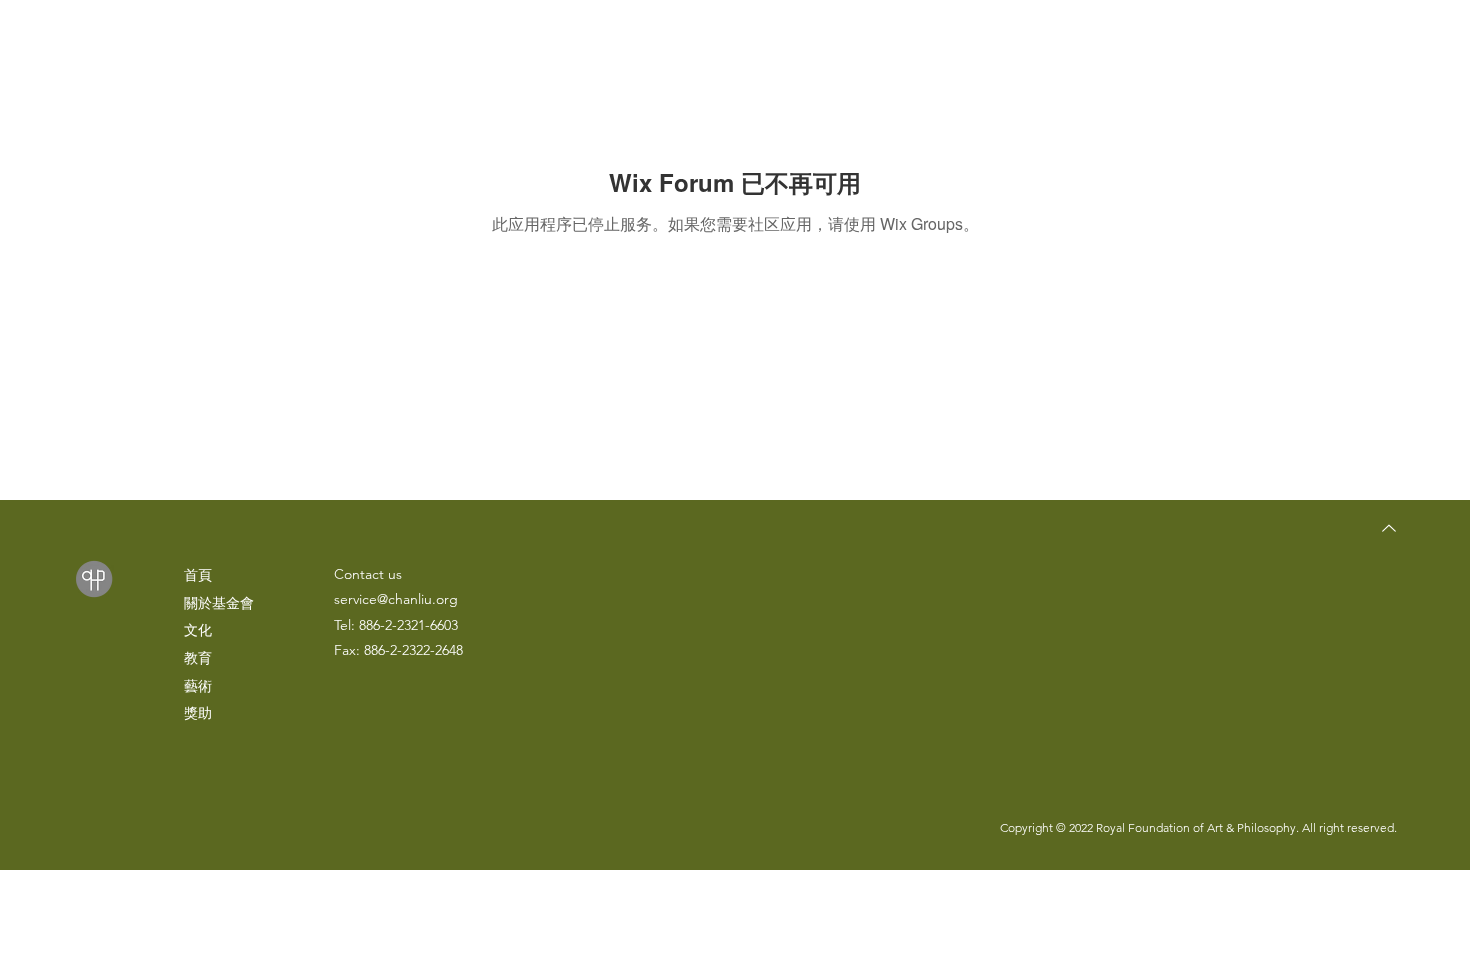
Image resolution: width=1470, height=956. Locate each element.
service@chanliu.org (396, 599)
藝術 (198, 686)
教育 (198, 658)
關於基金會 (219, 603)
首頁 (198, 575)
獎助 (198, 713)
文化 (198, 630)
